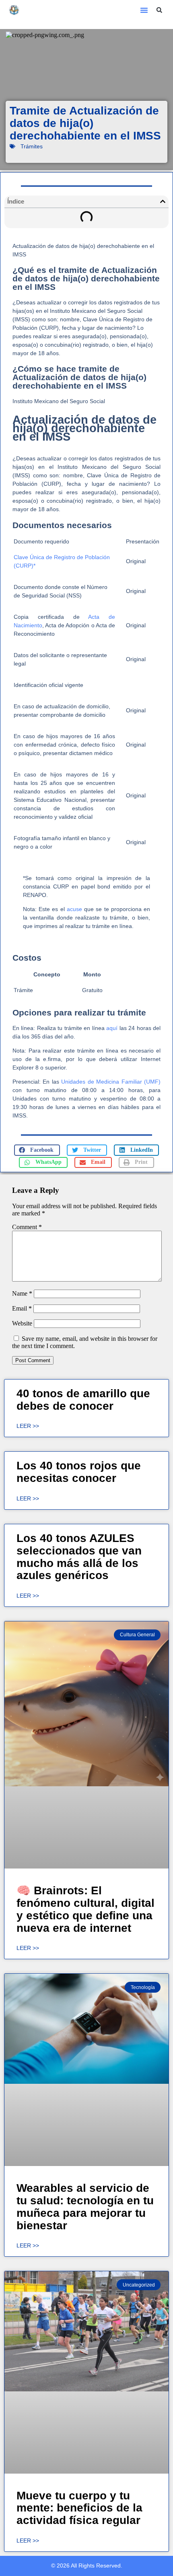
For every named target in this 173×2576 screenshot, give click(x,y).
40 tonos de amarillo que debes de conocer (83, 1400)
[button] (144, 10)
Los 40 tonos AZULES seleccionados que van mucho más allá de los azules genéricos (79, 1557)
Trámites (32, 146)
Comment (27, 1227)
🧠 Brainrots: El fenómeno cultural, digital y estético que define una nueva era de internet (85, 1909)
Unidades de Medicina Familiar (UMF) (111, 1082)
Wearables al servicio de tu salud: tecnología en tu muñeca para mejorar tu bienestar (85, 2207)
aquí (112, 1028)
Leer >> (28, 1426)
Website (22, 1323)
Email (22, 1308)
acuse (74, 909)
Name (22, 1293)
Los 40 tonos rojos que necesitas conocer (79, 1472)
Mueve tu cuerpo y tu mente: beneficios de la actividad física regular (79, 2508)
